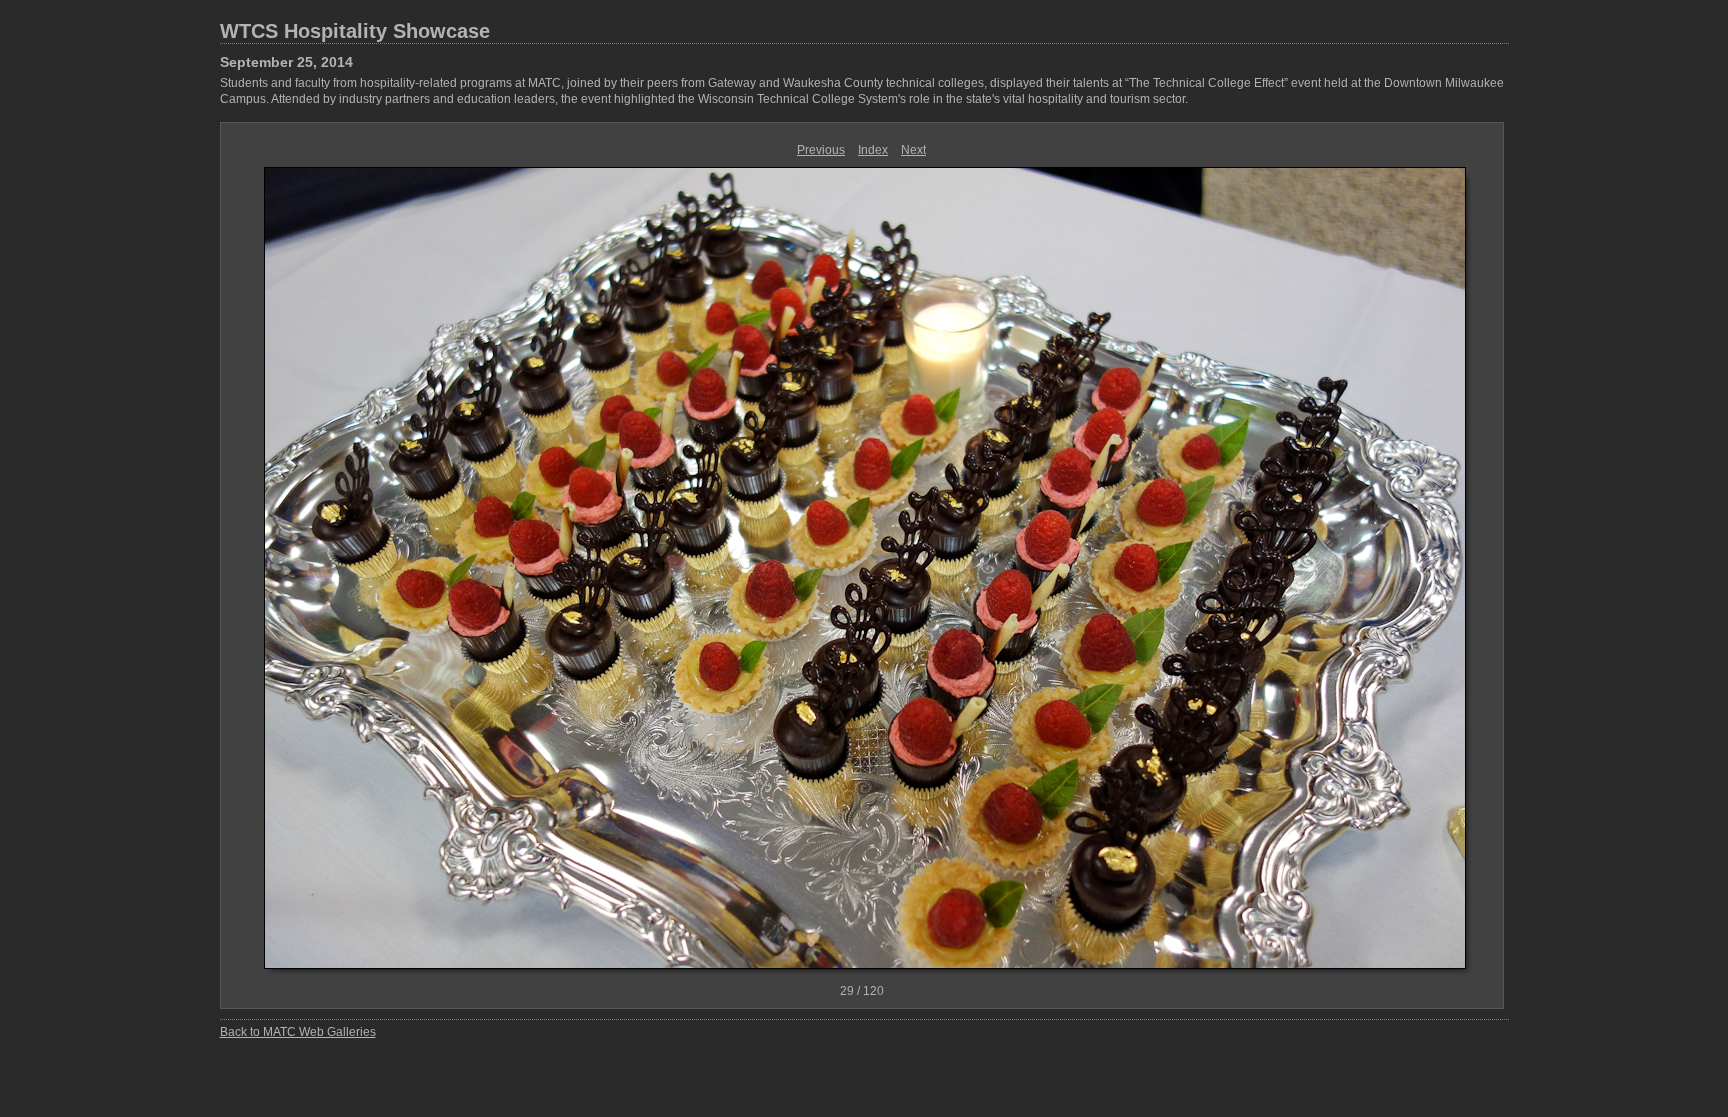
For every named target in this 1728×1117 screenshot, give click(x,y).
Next (913, 150)
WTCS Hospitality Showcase (355, 31)
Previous (821, 150)
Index (873, 150)
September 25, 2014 (286, 62)
